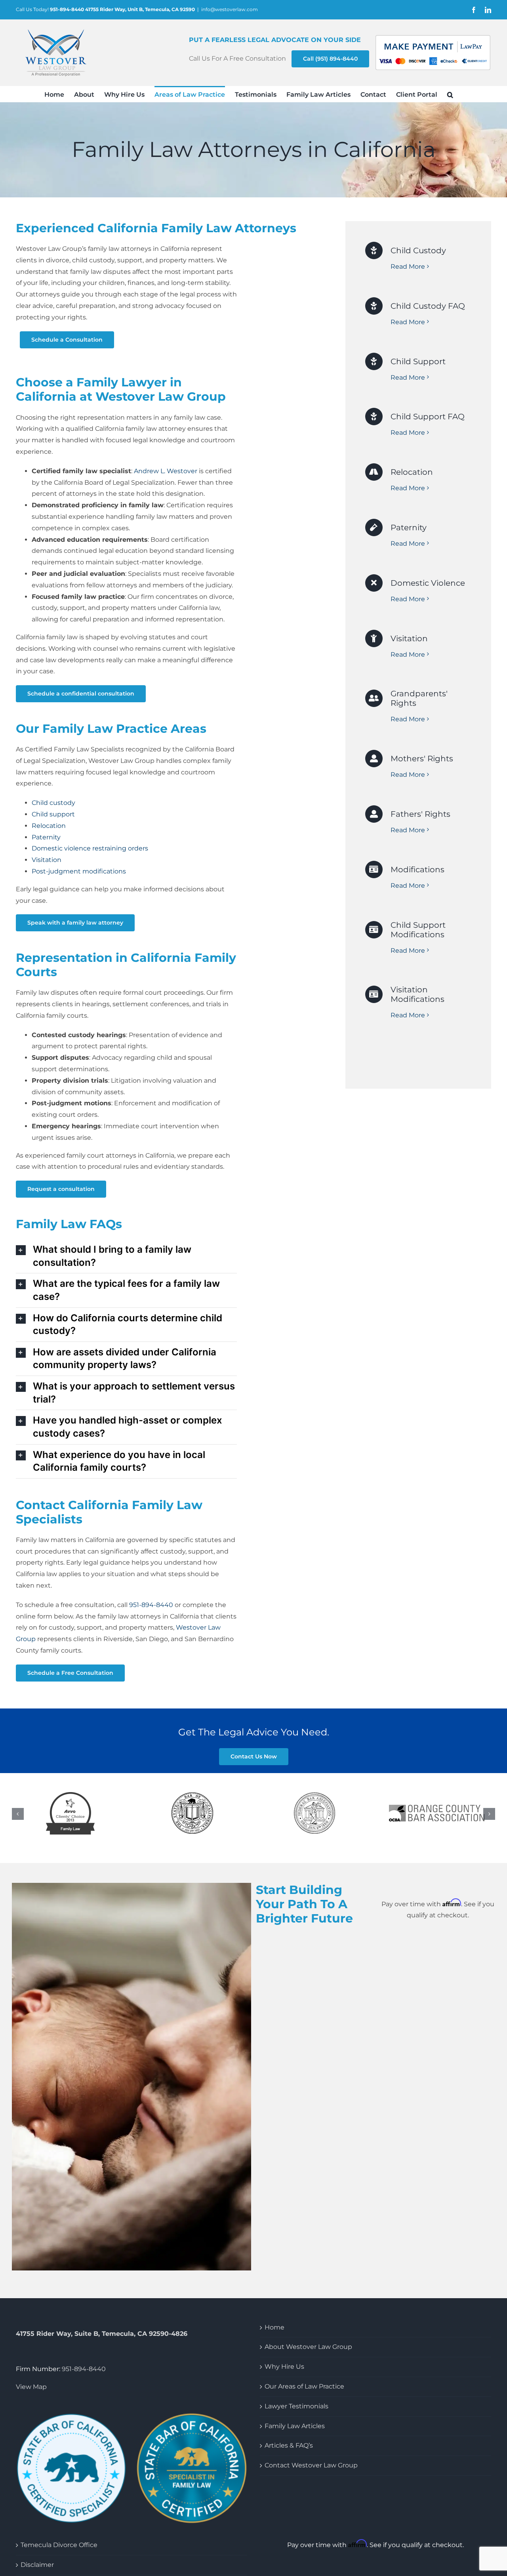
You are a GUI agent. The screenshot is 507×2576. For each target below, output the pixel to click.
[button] (450, 94)
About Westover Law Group (308, 2348)
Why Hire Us (284, 2368)
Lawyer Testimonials (296, 2408)
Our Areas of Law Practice (304, 2388)
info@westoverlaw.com (230, 9)
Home (274, 2329)
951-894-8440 (84, 2371)
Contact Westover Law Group (311, 2467)
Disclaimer (37, 2566)
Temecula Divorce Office (59, 2546)
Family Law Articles (295, 2428)
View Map (31, 2388)
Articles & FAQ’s (289, 2447)
